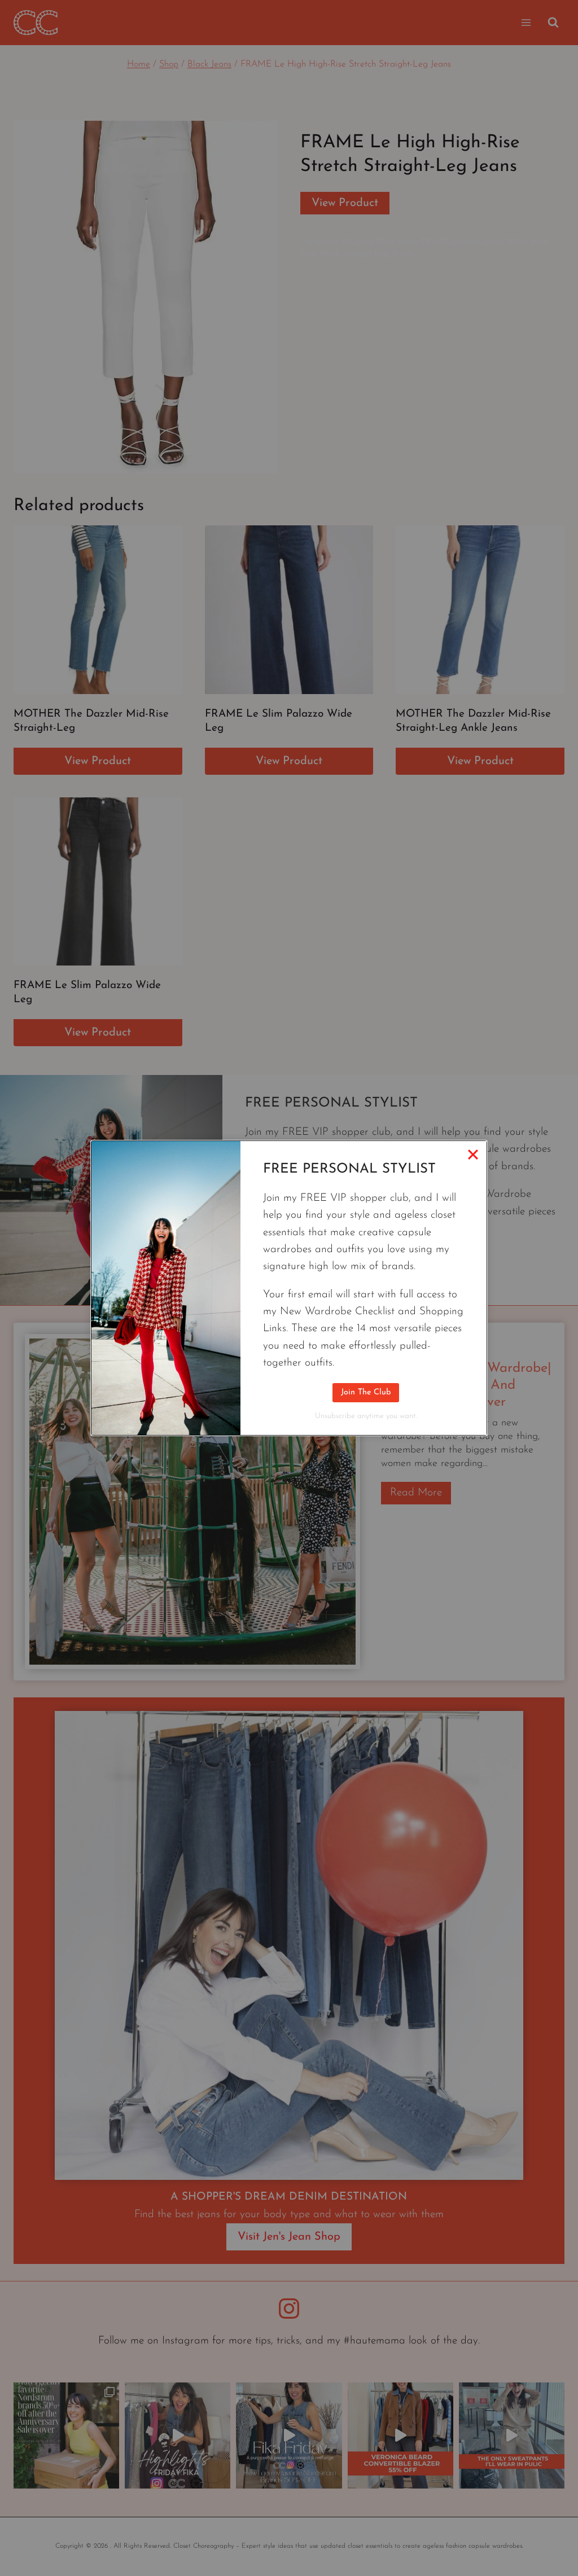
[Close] (473, 1155)
